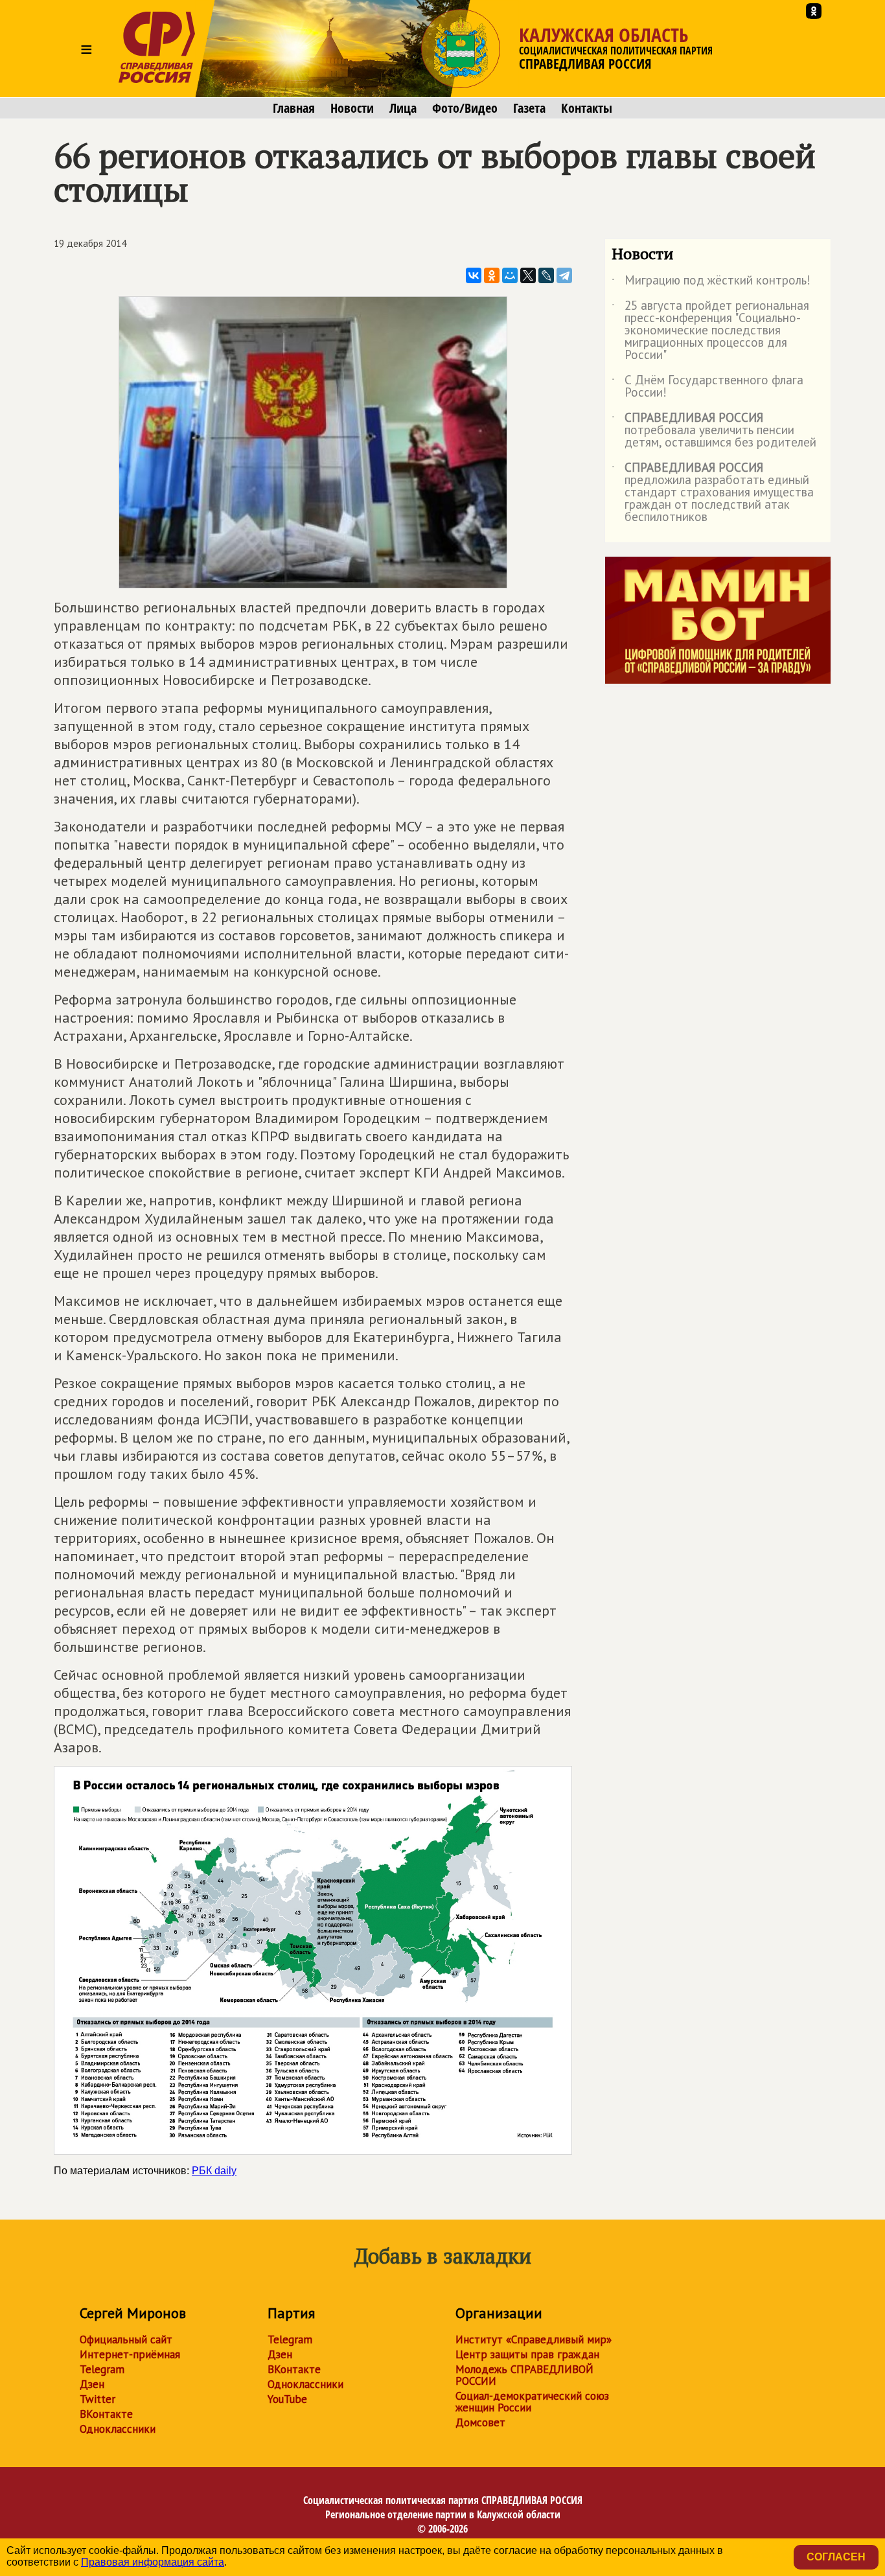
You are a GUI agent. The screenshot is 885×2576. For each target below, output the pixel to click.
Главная (294, 108)
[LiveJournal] (546, 275)
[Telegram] (564, 275)
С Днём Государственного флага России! (707, 387)
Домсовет (480, 2422)
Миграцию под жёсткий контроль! (711, 283)
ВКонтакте (106, 2414)
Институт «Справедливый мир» (534, 2339)
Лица (403, 108)
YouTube (287, 2399)
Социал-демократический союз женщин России (532, 2402)
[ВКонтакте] (474, 275)
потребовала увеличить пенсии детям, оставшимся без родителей (714, 431)
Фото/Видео (465, 108)
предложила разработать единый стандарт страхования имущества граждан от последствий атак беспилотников (713, 493)
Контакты (587, 108)
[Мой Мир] (510, 275)
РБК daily (214, 2171)
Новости (352, 108)
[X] (528, 275)
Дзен (92, 2384)
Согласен (836, 2557)
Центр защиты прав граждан (527, 2354)
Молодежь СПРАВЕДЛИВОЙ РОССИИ (524, 2375)
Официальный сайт (126, 2339)
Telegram (102, 2369)
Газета (529, 108)
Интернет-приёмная (130, 2354)
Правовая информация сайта (153, 2562)
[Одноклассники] (492, 275)
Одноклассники (118, 2429)
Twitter (98, 2399)
